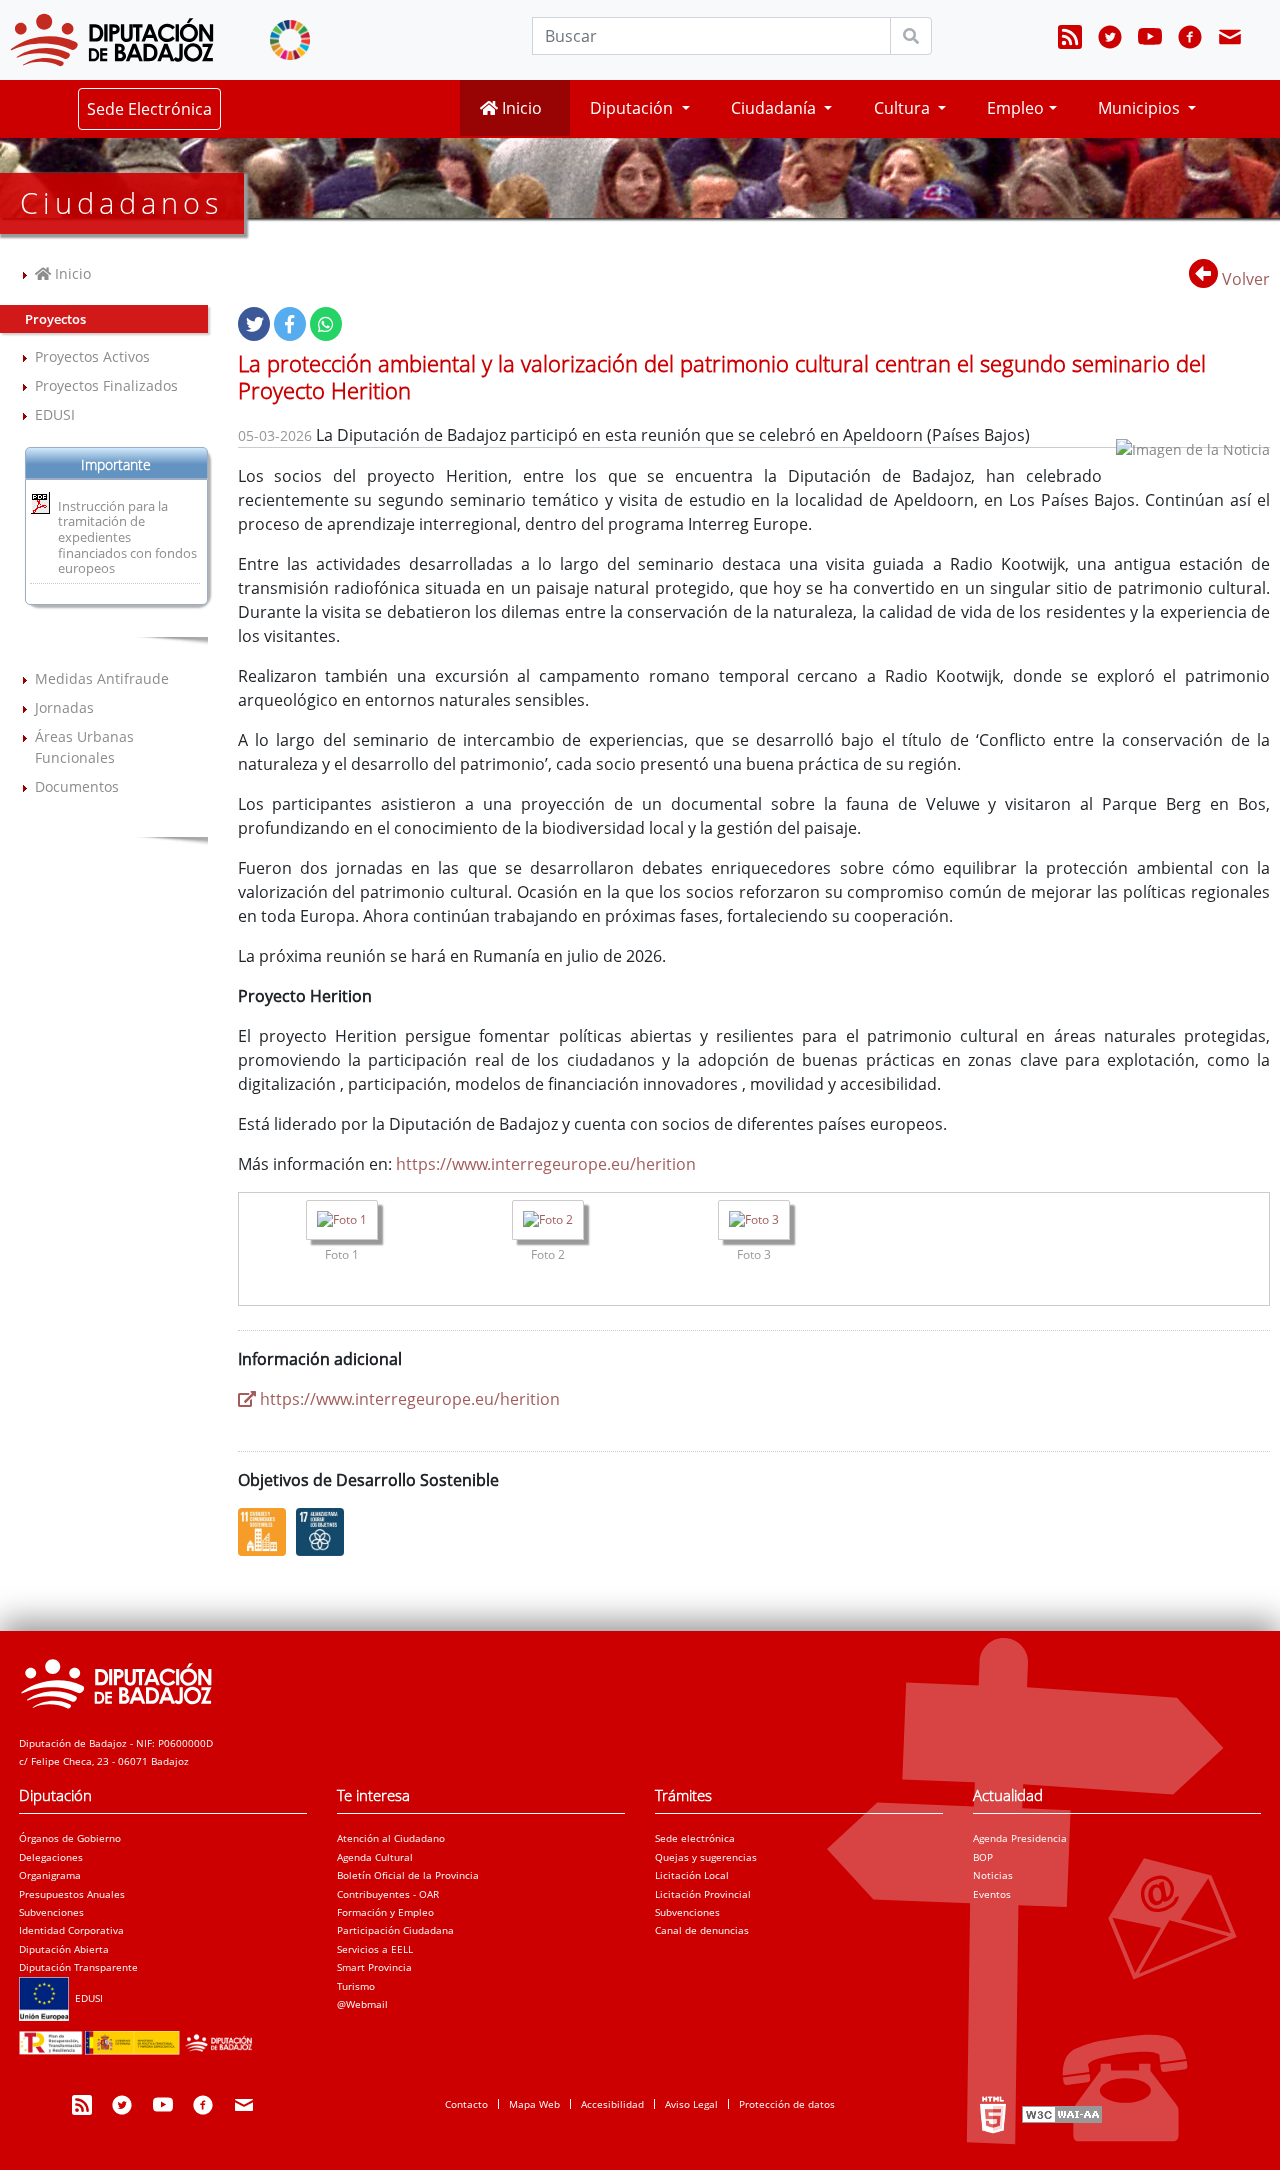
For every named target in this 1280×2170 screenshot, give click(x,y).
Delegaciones (51, 1857)
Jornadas (64, 707)
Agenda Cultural (375, 1857)
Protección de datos (787, 2104)
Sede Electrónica (149, 109)
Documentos (77, 786)
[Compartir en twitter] (254, 324)
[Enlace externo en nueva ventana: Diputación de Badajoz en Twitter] (1110, 40)
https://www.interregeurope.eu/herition (546, 1164)
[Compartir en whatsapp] (326, 324)
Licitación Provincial (703, 1894)
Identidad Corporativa (71, 1930)
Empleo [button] (1015, 108)
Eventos (992, 1894)
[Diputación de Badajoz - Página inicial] (112, 40)
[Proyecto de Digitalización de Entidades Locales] (139, 2037)
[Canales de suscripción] (1070, 40)
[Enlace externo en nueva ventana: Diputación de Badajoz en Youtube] (1150, 40)
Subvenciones (51, 1912)
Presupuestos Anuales (72, 1894)
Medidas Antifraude (102, 678)
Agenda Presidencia (1020, 1838)
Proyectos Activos (92, 356)
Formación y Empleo (385, 1912)
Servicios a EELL (375, 1949)
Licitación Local (692, 1875)
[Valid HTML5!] (993, 2114)
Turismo (356, 1986)
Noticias (993, 1875)
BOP (983, 1857)
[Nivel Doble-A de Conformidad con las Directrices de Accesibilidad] (1060, 2114)
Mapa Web (534, 2104)
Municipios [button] (1141, 108)
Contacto (466, 2104)
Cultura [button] (904, 108)
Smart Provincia (374, 1967)
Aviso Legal (691, 2104)
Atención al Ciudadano (391, 1838)
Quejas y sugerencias (706, 1857)
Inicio (520, 108)
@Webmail (362, 2004)
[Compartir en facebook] (290, 324)
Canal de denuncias (702, 1930)
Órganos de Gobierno (70, 1838)
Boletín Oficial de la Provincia (408, 1875)
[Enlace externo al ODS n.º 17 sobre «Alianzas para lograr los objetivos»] (325, 1532)
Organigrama (50, 1875)
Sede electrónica (695, 1838)
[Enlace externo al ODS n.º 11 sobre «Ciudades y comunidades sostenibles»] (267, 1532)
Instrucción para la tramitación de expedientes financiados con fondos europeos (127, 537)
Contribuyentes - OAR (388, 1894)
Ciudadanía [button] (775, 108)
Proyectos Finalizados (106, 385)
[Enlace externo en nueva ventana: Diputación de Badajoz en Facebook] (1190, 40)
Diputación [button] (633, 108)
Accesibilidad (612, 2104)
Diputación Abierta (64, 1949)
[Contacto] (1230, 40)
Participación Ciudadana (395, 1930)
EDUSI (55, 414)
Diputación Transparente (78, 1967)
